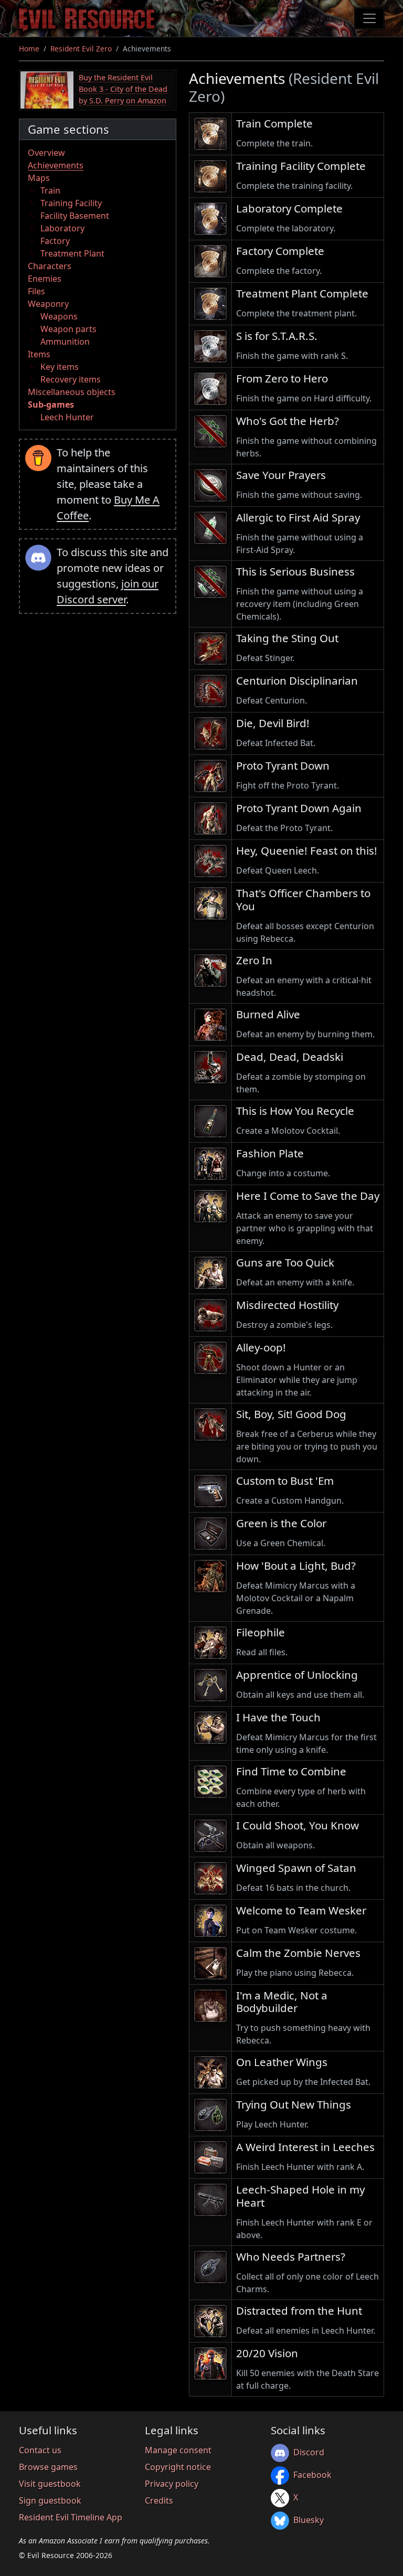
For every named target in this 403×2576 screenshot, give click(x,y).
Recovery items (71, 379)
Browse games (48, 2467)
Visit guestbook (50, 2484)
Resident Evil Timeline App (71, 2517)
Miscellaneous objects (72, 392)
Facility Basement (75, 216)
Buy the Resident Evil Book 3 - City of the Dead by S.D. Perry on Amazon (123, 89)
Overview (46, 153)
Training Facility (71, 203)
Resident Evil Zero (81, 49)
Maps (39, 178)
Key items (60, 367)
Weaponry (48, 304)
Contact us (40, 2450)
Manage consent (178, 2450)
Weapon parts (68, 329)
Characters (50, 266)
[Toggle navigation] (369, 18)
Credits (159, 2500)
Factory (55, 241)
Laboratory (62, 228)
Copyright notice (178, 2467)
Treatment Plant (72, 253)
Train (50, 190)
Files (36, 291)
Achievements (56, 165)
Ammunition (65, 342)
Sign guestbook (50, 2500)
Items (39, 354)
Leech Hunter (67, 417)
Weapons (59, 316)
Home (29, 49)
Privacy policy (172, 2484)
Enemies (45, 279)
